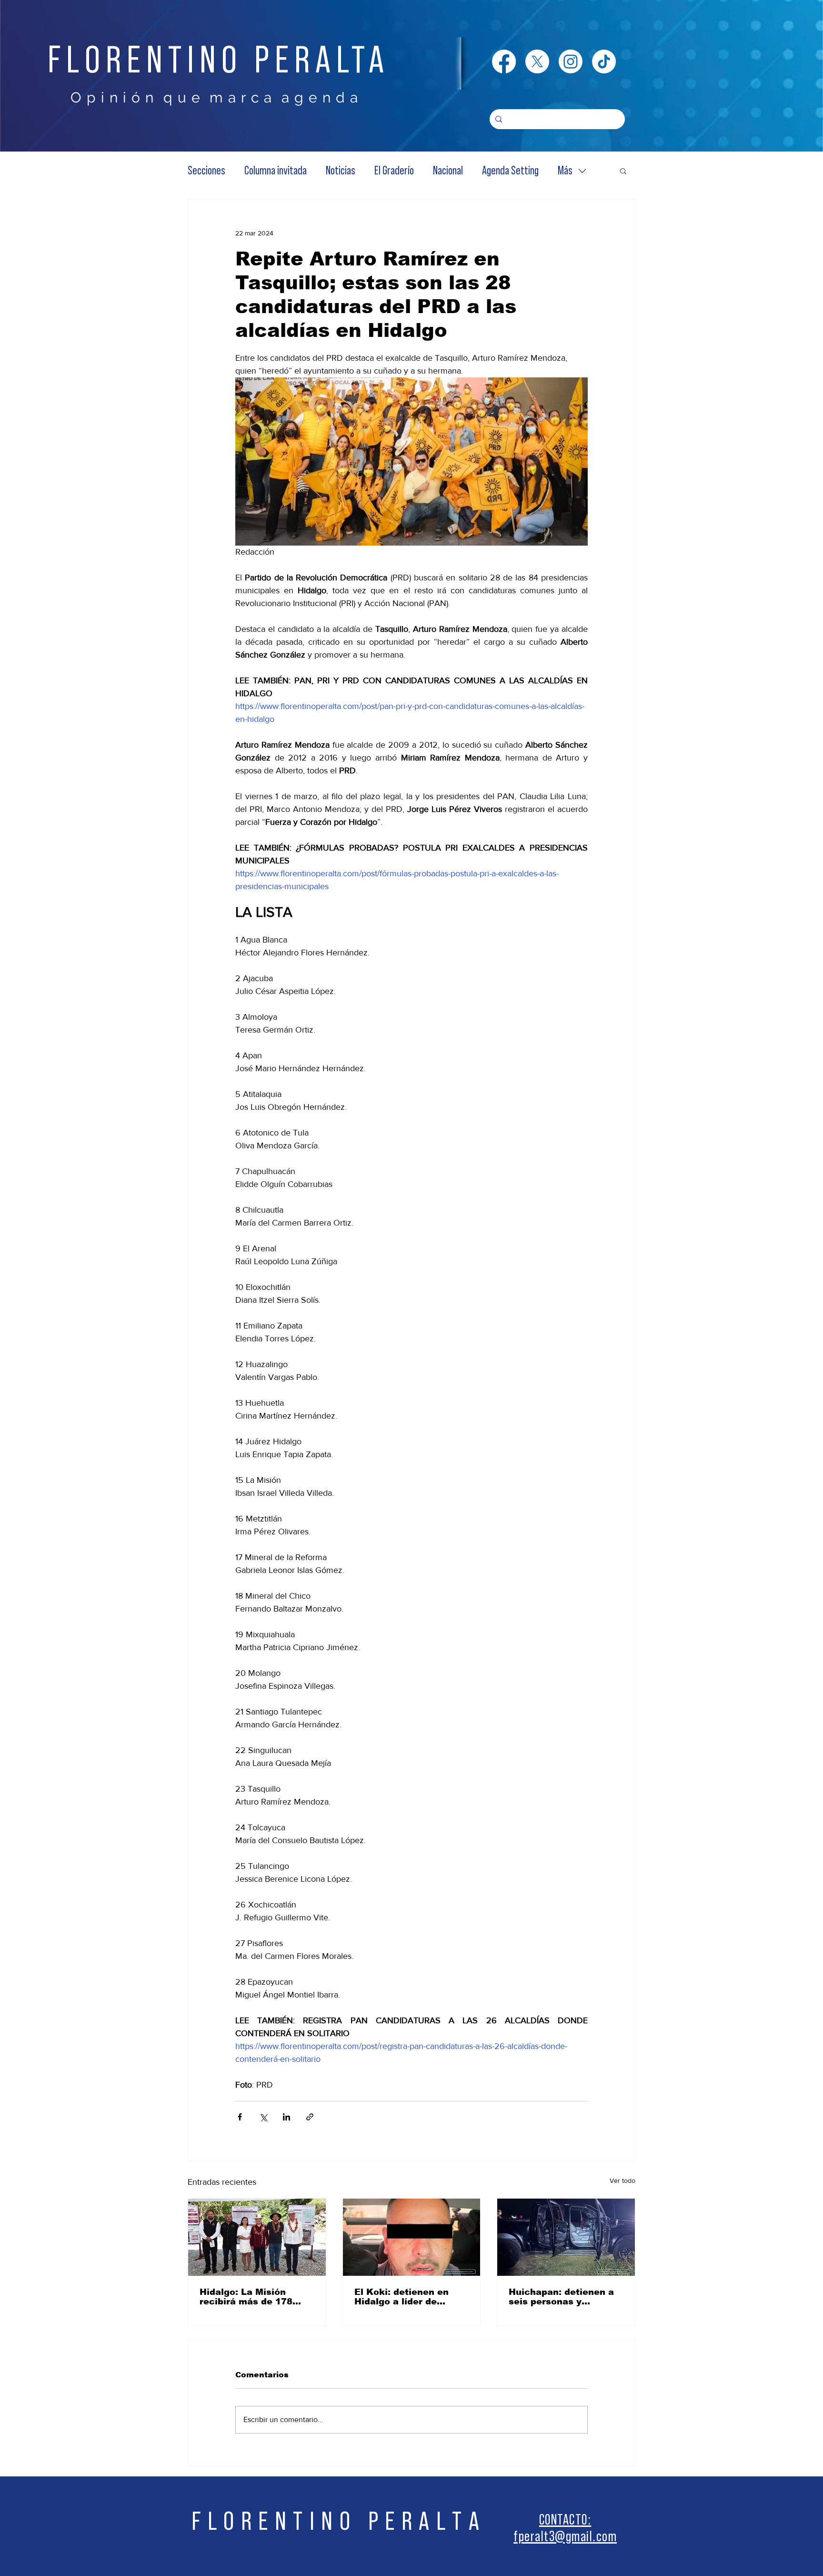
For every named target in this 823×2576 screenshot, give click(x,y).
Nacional (448, 171)
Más (565, 171)
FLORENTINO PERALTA (219, 61)
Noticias (341, 171)
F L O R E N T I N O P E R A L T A (336, 2521)
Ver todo (622, 2180)
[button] (623, 171)
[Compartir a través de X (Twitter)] (263, 2117)
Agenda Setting (510, 171)
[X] (537, 61)
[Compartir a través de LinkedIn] (286, 2117)
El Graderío (394, 171)
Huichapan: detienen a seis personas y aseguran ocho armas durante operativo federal (561, 2297)
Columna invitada (276, 171)
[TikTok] (604, 61)
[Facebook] (504, 61)
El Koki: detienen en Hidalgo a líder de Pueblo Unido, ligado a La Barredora (407, 2297)
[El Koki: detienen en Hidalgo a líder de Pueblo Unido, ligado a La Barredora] (412, 2237)
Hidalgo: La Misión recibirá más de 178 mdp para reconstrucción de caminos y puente (246, 2297)
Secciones (206, 171)
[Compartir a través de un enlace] (310, 2117)
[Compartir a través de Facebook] (240, 2117)
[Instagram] (571, 61)
